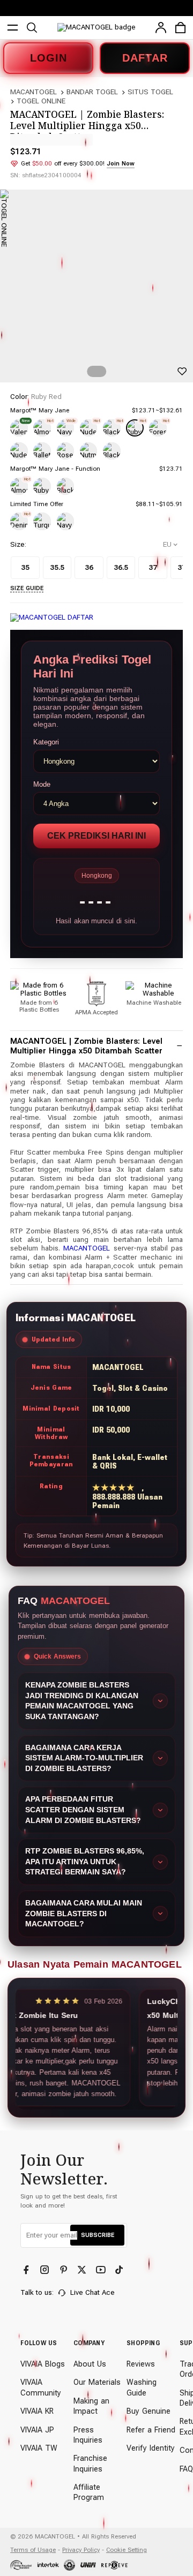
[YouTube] (102, 2270)
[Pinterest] (65, 2270)
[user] (161, 28)
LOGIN (49, 58)
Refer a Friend (151, 2430)
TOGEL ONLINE (41, 101)
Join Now (121, 163)
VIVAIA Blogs (43, 2364)
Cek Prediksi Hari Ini (96, 836)
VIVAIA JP (37, 2430)
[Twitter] (83, 2270)
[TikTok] (120, 2270)
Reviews (141, 2364)
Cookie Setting (127, 2550)
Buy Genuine (149, 2411)
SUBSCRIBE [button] (98, 2235)
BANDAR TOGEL (92, 92)
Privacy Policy (81, 2550)
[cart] (180, 28)
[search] (32, 28)
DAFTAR (145, 58)
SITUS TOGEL (150, 92)
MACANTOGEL (34, 92)
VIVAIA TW (39, 2448)
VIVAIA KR (37, 2411)
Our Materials (97, 2382)
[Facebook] (27, 2270)
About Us (90, 2364)
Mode (42, 784)
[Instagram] (46, 2270)
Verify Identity (151, 2448)
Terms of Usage (33, 2550)
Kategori (46, 742)
